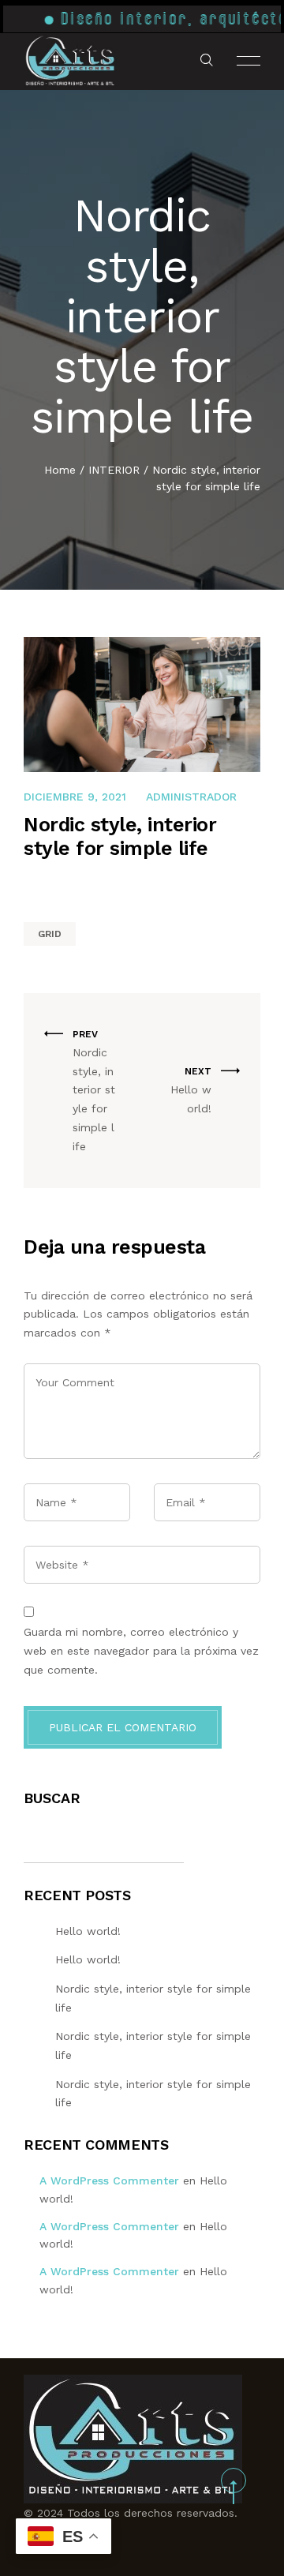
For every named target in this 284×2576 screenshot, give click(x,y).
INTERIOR (114, 470)
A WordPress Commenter (109, 2180)
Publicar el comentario (123, 1727)
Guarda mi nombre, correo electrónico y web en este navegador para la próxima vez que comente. (141, 1651)
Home (60, 470)
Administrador (191, 797)
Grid (50, 934)
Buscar (52, 1798)
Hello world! (88, 1931)
